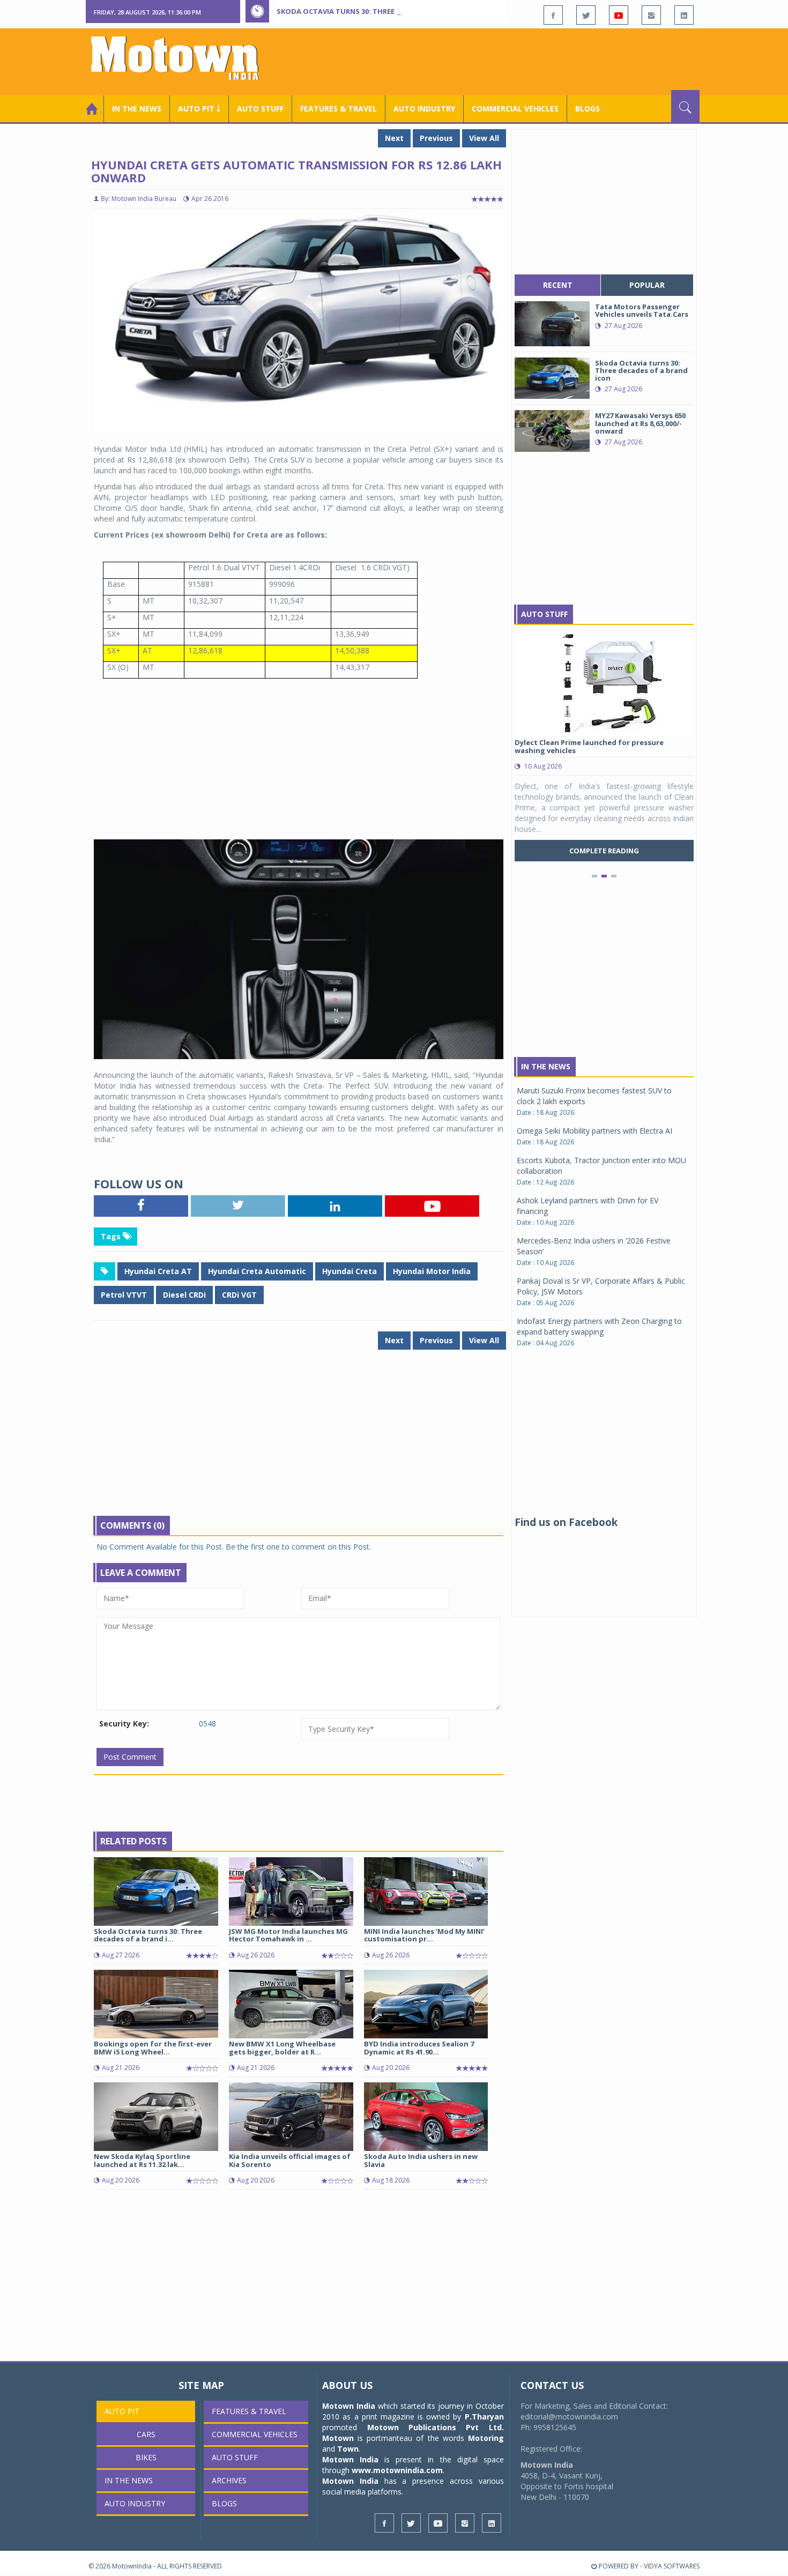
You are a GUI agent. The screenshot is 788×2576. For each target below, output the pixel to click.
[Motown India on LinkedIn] (684, 15)
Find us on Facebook (566, 1522)
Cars (146, 2434)
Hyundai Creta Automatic (257, 1271)
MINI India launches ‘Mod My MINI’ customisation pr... (424, 1935)
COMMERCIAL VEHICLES (515, 109)
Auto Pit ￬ (199, 109)
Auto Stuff (260, 109)
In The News (546, 1066)
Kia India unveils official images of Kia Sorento (290, 2160)
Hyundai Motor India (432, 1271)
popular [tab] (647, 285)
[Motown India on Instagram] (651, 15)
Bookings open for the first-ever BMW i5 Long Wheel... (153, 2048)
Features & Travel (339, 109)
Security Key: (124, 1723)
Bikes (146, 2457)
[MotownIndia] (182, 58)
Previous (436, 138)
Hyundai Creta (350, 1271)
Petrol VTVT (124, 1295)
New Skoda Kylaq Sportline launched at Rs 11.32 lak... (142, 2160)
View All (484, 138)
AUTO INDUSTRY (424, 109)
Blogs (588, 109)
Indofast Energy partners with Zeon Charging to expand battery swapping (599, 1326)
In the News (137, 109)
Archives (229, 2480)
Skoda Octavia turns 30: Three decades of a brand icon (384, 11)
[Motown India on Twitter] (586, 15)
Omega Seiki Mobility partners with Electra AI (594, 1131)
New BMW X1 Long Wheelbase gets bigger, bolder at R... (282, 2048)
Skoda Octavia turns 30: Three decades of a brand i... (148, 1935)
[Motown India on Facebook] (553, 15)
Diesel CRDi (184, 1295)
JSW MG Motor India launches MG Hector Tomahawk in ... (288, 1935)
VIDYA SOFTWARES (672, 2566)
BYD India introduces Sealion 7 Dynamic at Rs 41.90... (419, 2048)
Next (394, 138)
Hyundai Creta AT (158, 1271)
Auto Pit (122, 2411)
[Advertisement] (504, 61)
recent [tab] (558, 285)
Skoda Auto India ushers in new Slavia (421, 2160)
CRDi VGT (239, 1295)
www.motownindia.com (397, 2470)
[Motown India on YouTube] (619, 15)
